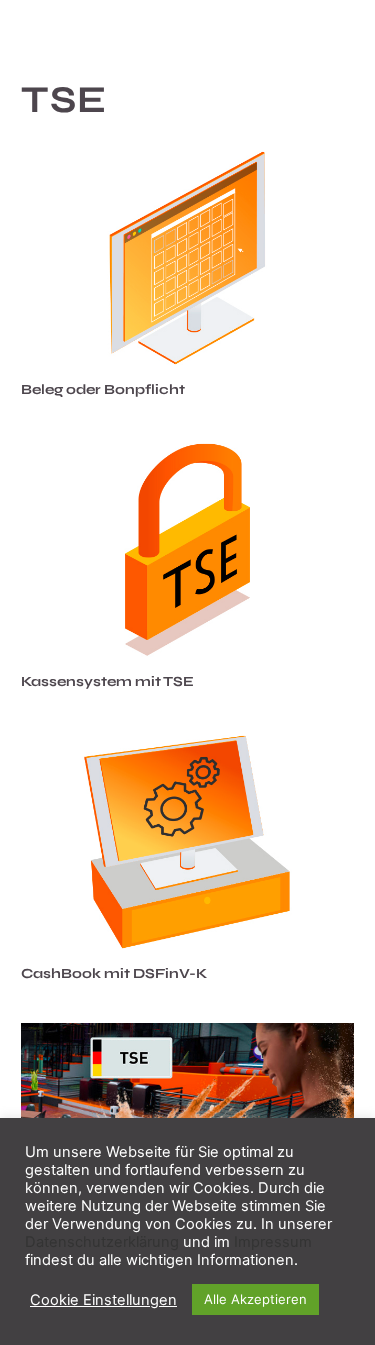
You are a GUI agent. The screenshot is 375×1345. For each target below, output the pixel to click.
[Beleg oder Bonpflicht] (187, 258)
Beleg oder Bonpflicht (103, 389)
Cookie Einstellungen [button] (103, 1300)
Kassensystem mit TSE (107, 681)
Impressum (273, 1242)
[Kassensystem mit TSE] (187, 550)
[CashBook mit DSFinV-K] (187, 842)
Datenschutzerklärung (102, 1242)
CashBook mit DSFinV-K (114, 973)
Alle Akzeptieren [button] (255, 1299)
